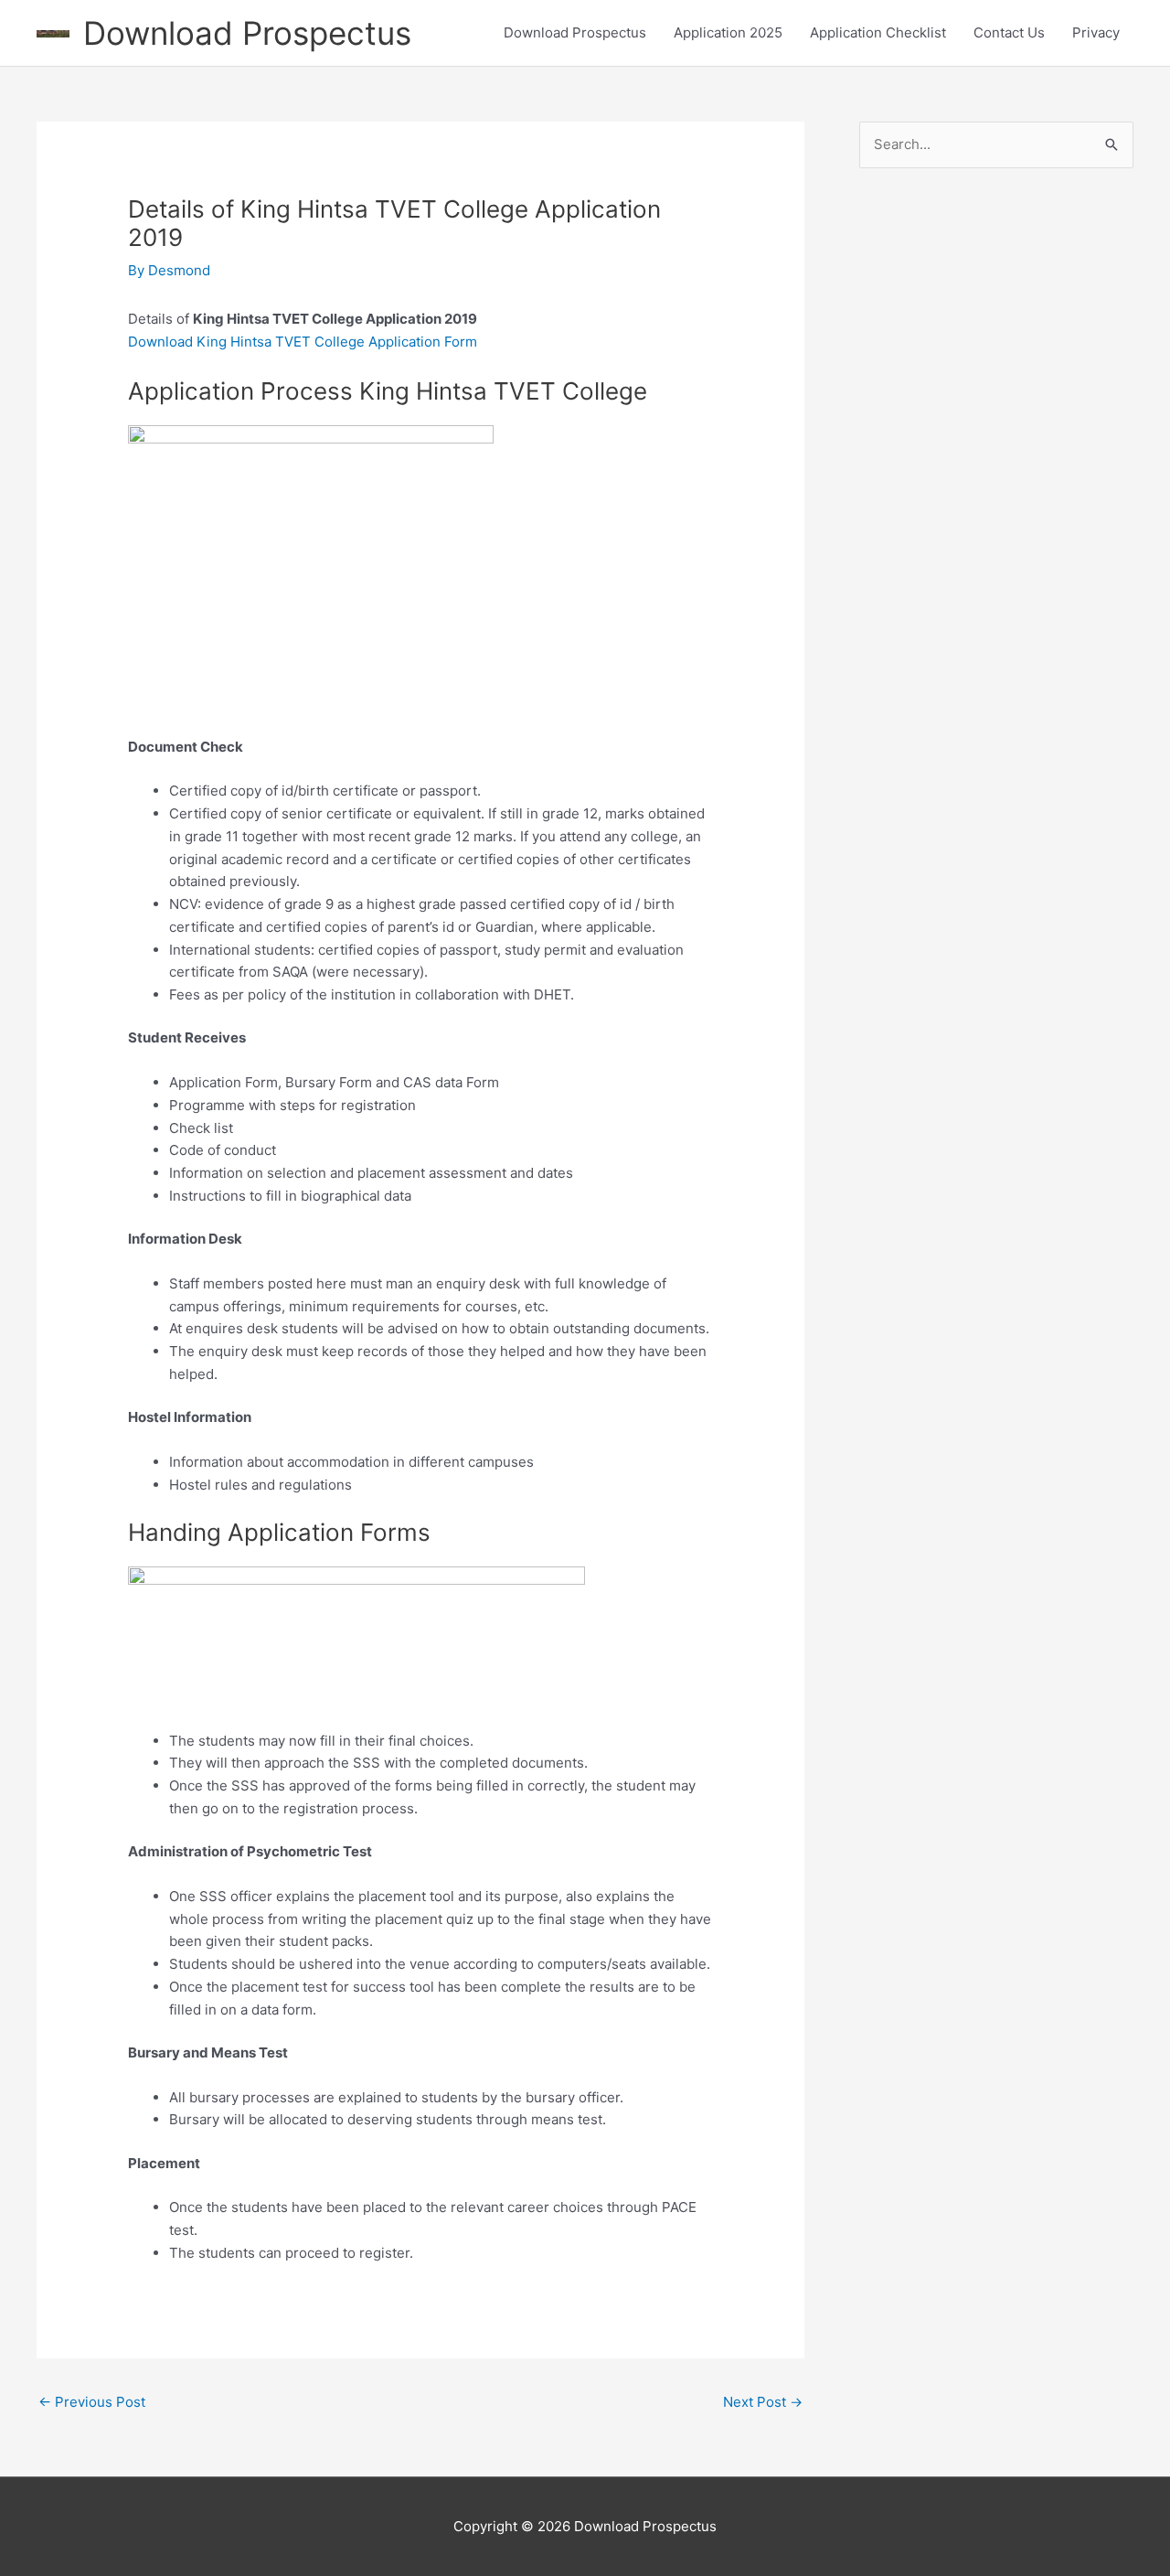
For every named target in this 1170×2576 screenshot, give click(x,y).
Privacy (1096, 32)
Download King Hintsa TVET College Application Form (303, 342)
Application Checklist (878, 32)
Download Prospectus (247, 33)
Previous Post (92, 2402)
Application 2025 (728, 32)
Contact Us (1009, 32)
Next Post (763, 2402)
